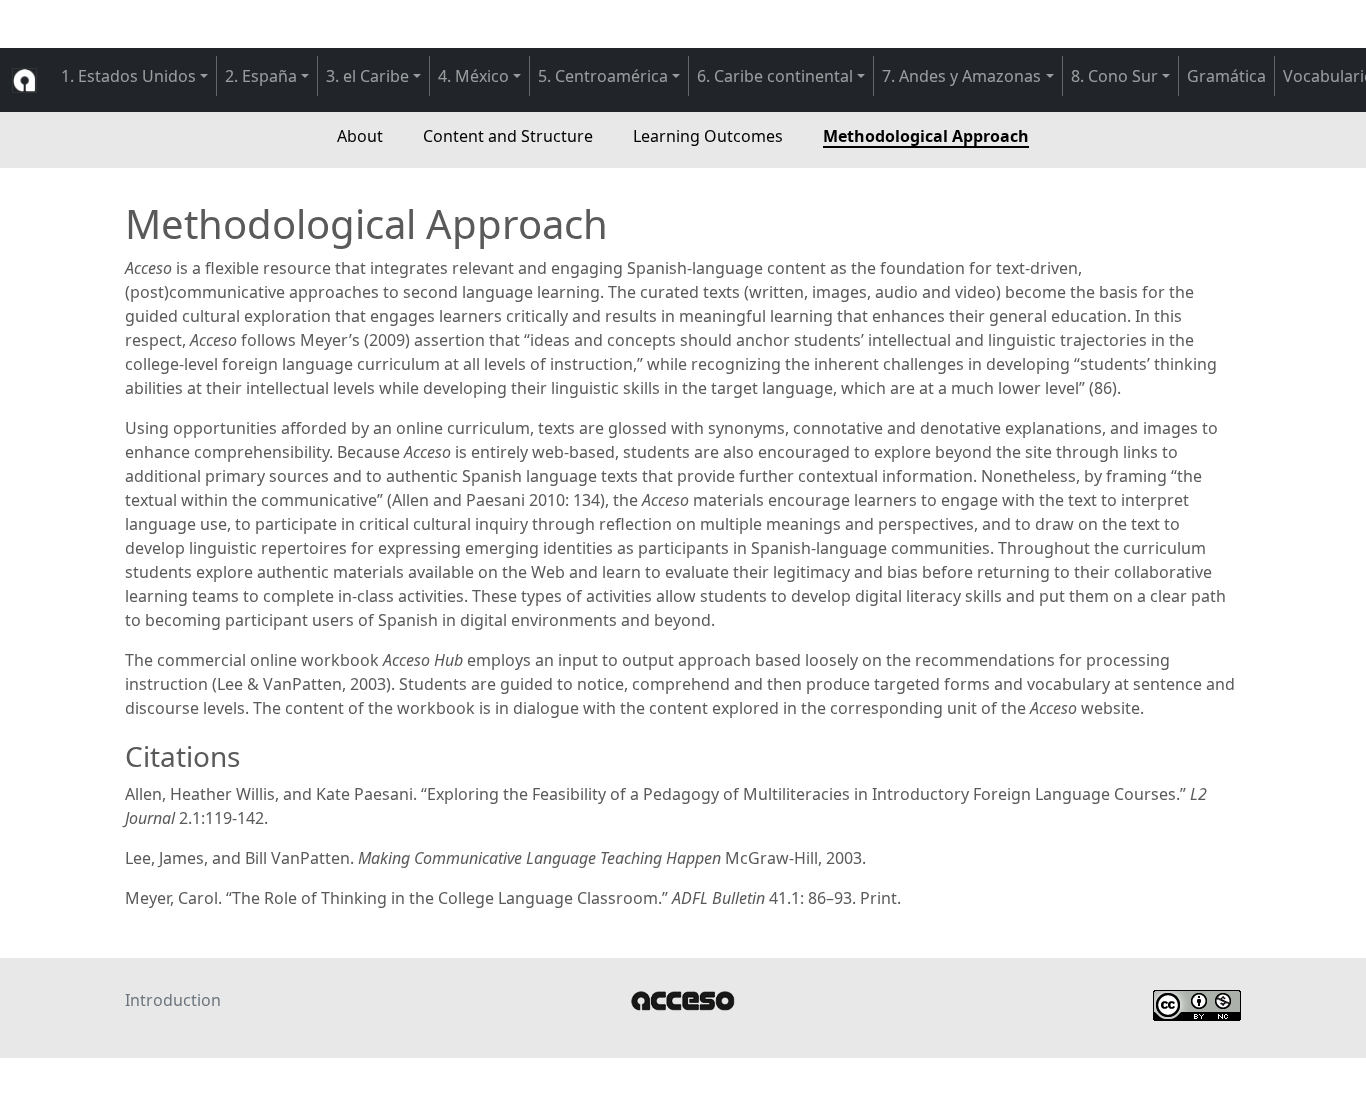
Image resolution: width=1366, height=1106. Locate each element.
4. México (473, 76)
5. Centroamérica (603, 76)
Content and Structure (508, 136)
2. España (261, 76)
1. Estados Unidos (128, 76)
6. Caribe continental (775, 76)
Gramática (1226, 76)
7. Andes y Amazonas (961, 76)
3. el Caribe (367, 76)
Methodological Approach (926, 136)
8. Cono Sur (1114, 76)
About (360, 136)
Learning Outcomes (708, 136)
